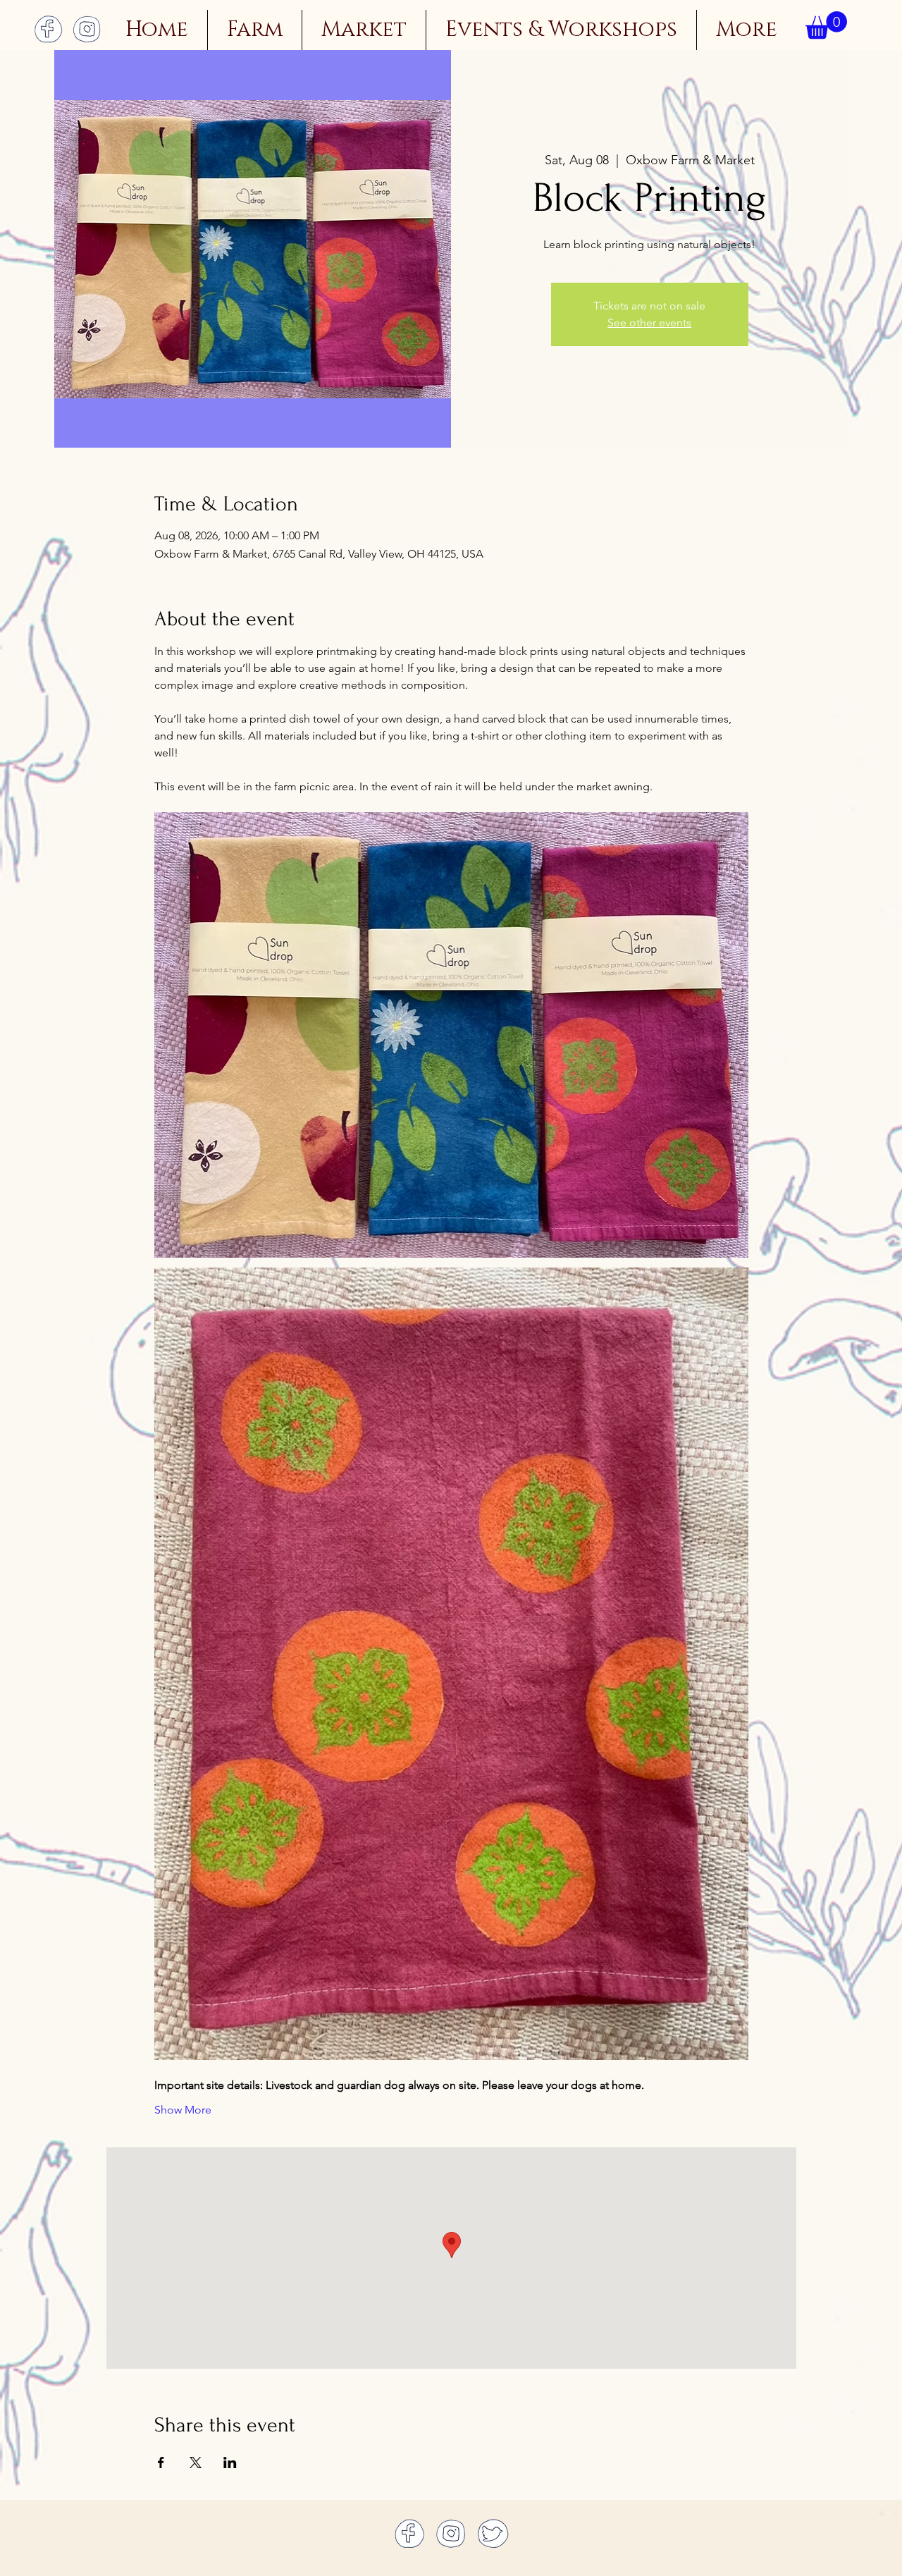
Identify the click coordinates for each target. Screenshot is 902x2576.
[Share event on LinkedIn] (230, 2462)
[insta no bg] (87, 29)
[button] (826, 25)
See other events (649, 323)
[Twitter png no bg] (493, 2533)
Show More (183, 2110)
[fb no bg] (48, 29)
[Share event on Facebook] (161, 2462)
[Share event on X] (196, 2462)
